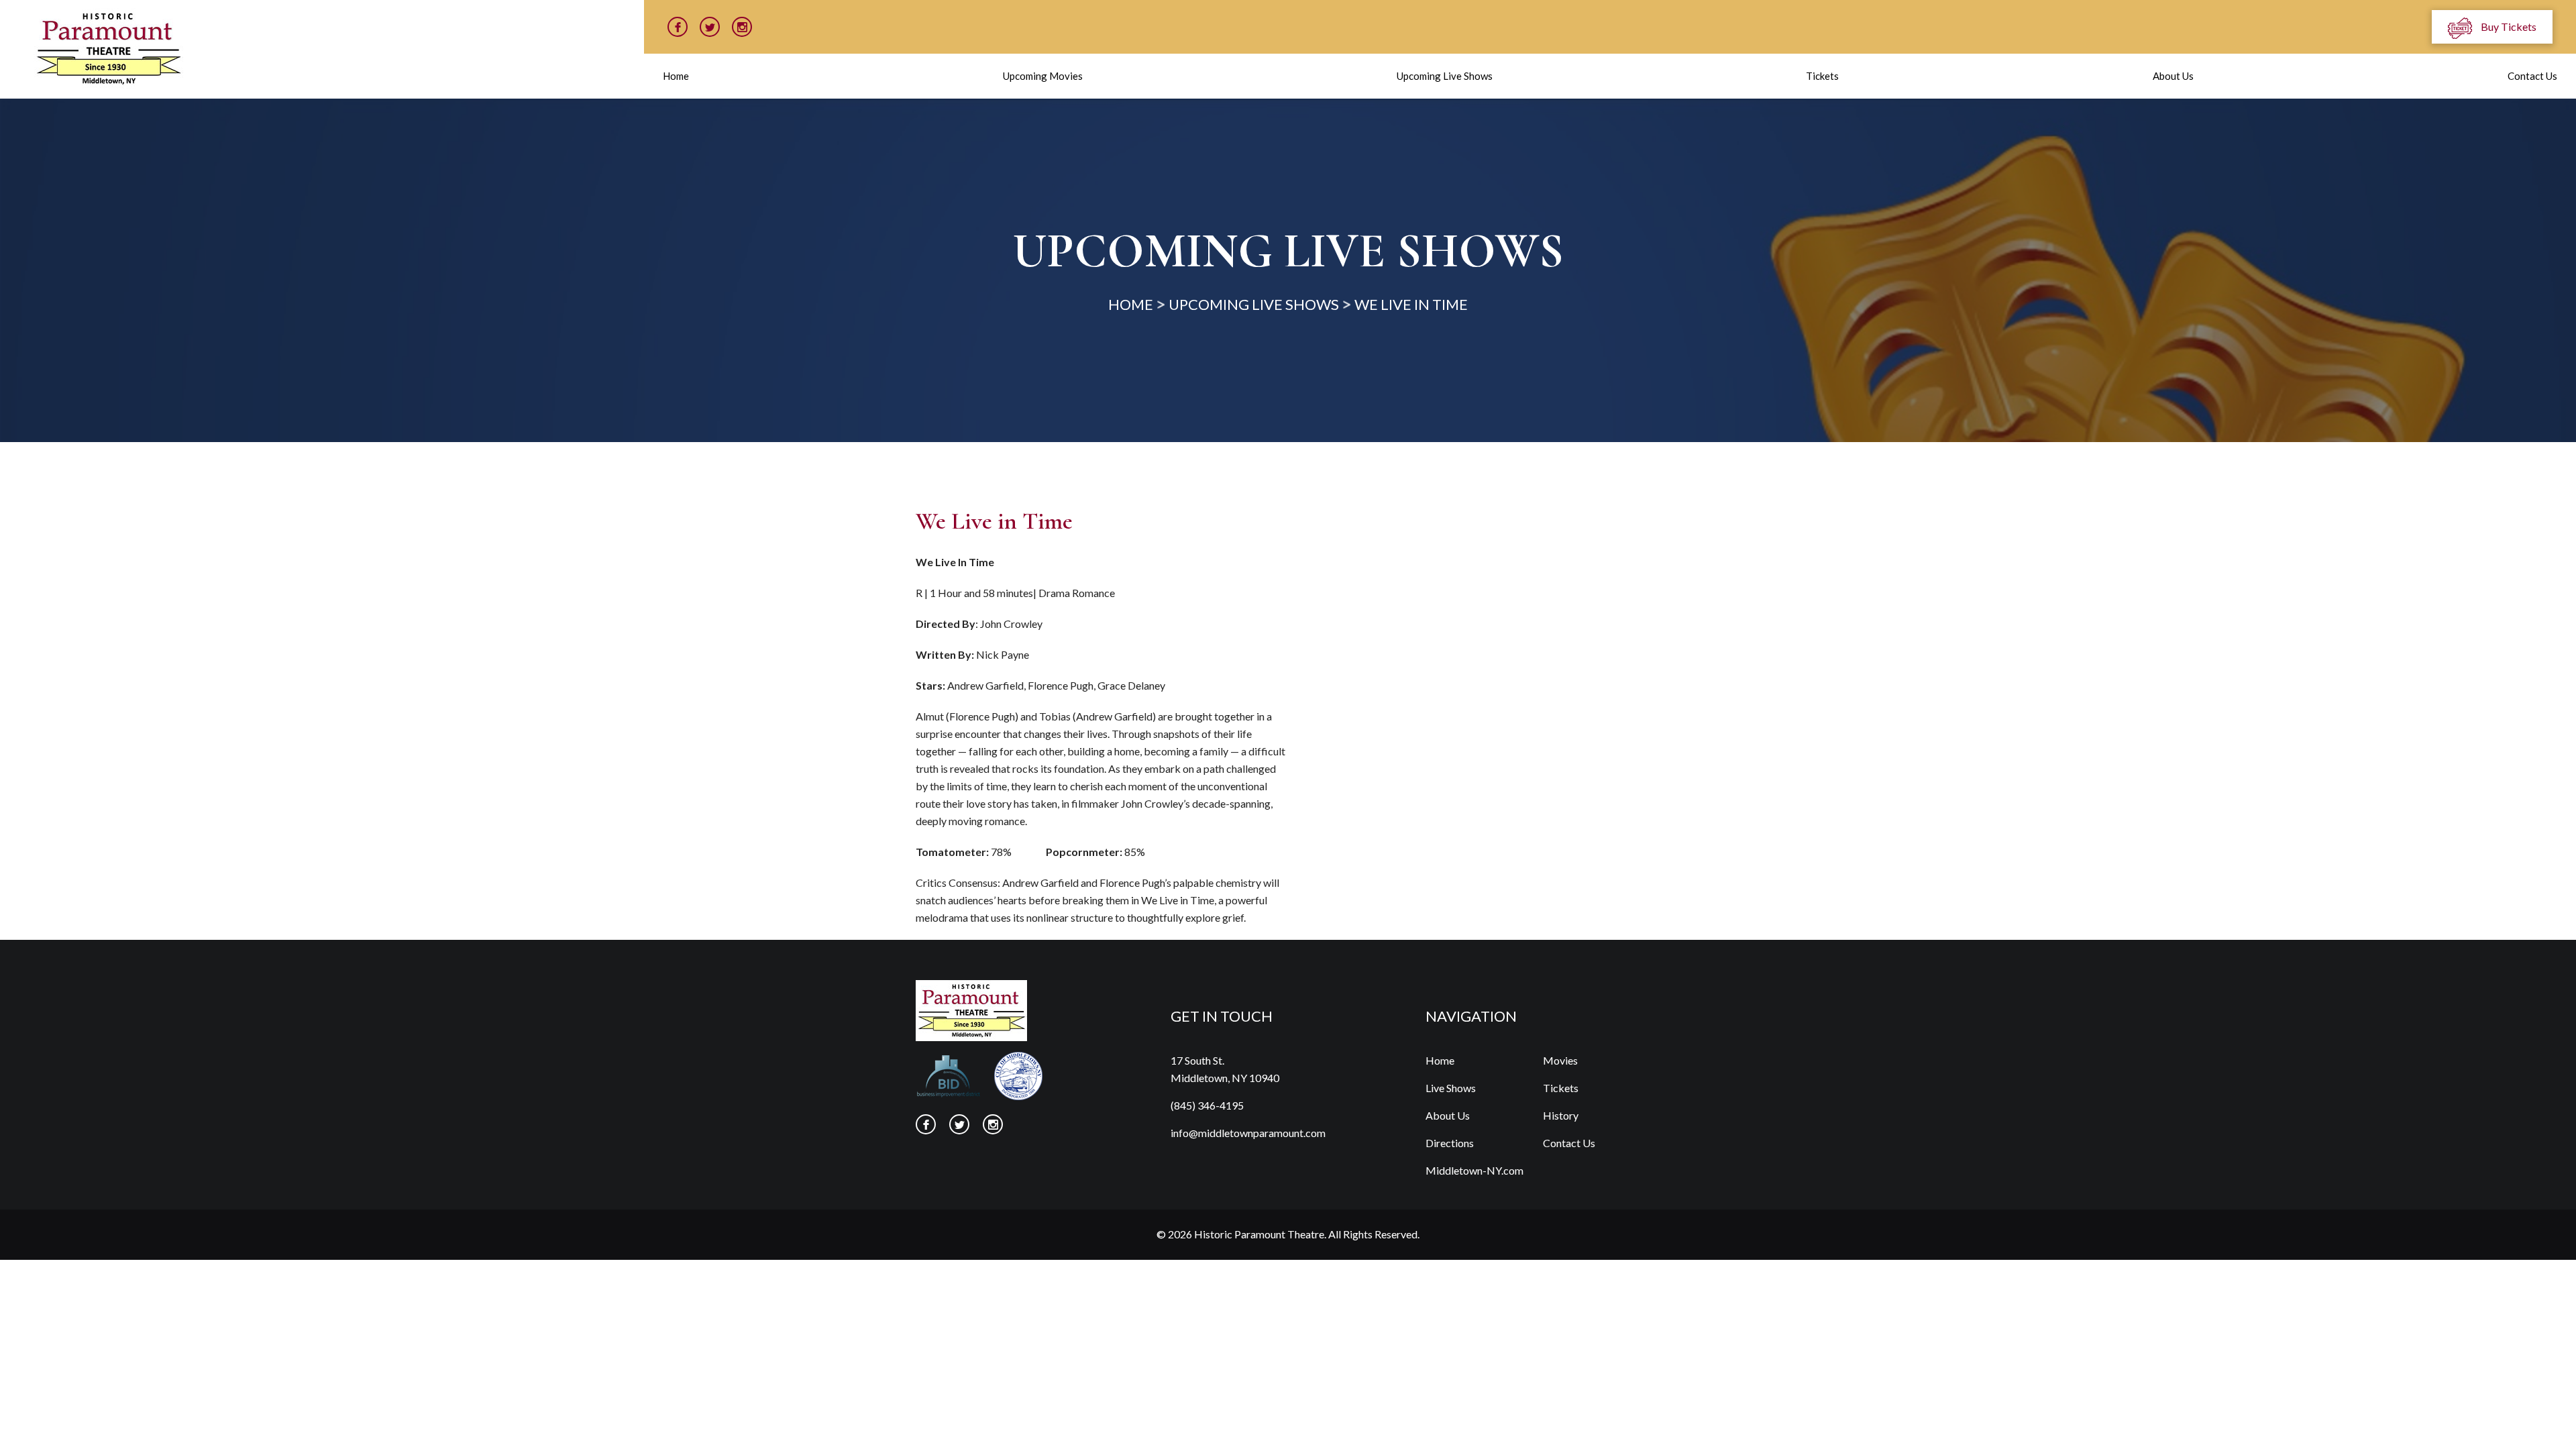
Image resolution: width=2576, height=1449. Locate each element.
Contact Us (2532, 76)
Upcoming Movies (1043, 76)
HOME (1131, 304)
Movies (1560, 1060)
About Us (2173, 76)
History (1561, 1115)
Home (676, 76)
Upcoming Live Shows (1445, 76)
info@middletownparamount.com (1248, 1133)
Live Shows (1451, 1088)
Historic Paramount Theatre (1259, 1234)
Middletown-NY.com (1474, 1170)
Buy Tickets (2508, 26)
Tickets (1822, 76)
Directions (1450, 1143)
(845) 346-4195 (1207, 1105)
